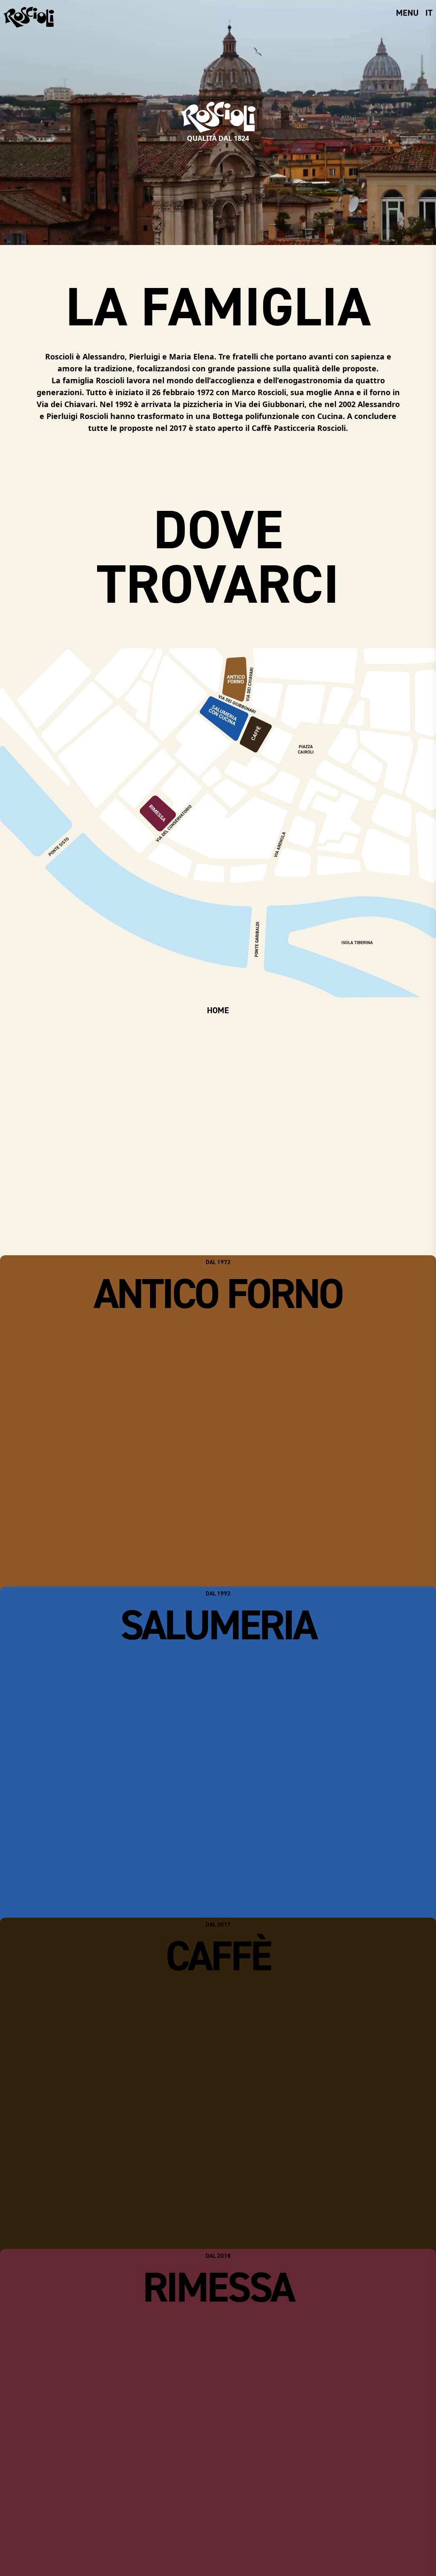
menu (407, 13)
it (429, 13)
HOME (218, 1010)
